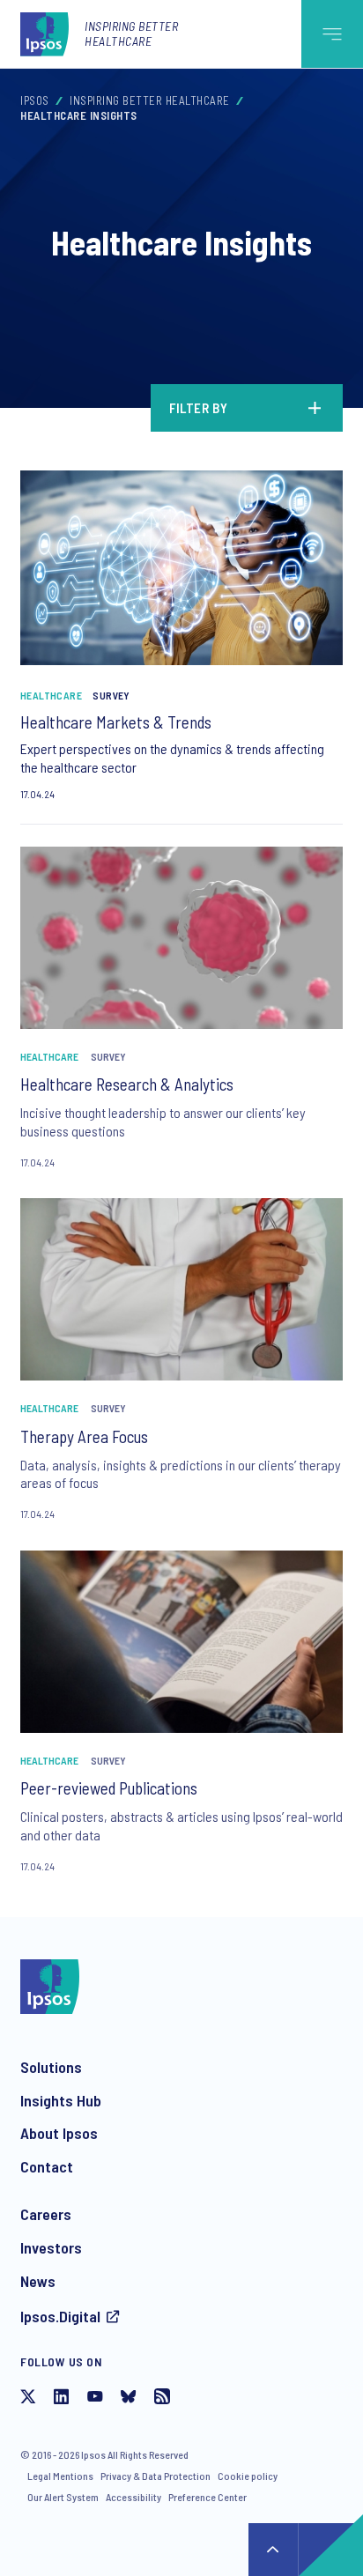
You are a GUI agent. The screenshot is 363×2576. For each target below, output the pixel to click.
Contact (47, 2166)
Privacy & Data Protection (156, 2476)
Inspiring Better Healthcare (131, 33)
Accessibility (133, 2497)
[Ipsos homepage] (48, 33)
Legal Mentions (60, 2476)
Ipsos (35, 100)
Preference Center (207, 2497)
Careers (46, 2214)
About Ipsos (59, 2133)
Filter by (199, 408)
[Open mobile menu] (332, 34)
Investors (51, 2247)
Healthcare (51, 695)
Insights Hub (61, 2100)
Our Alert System (63, 2497)
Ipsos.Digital (60, 2316)
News (38, 2281)
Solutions (51, 2067)
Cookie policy (248, 2476)
